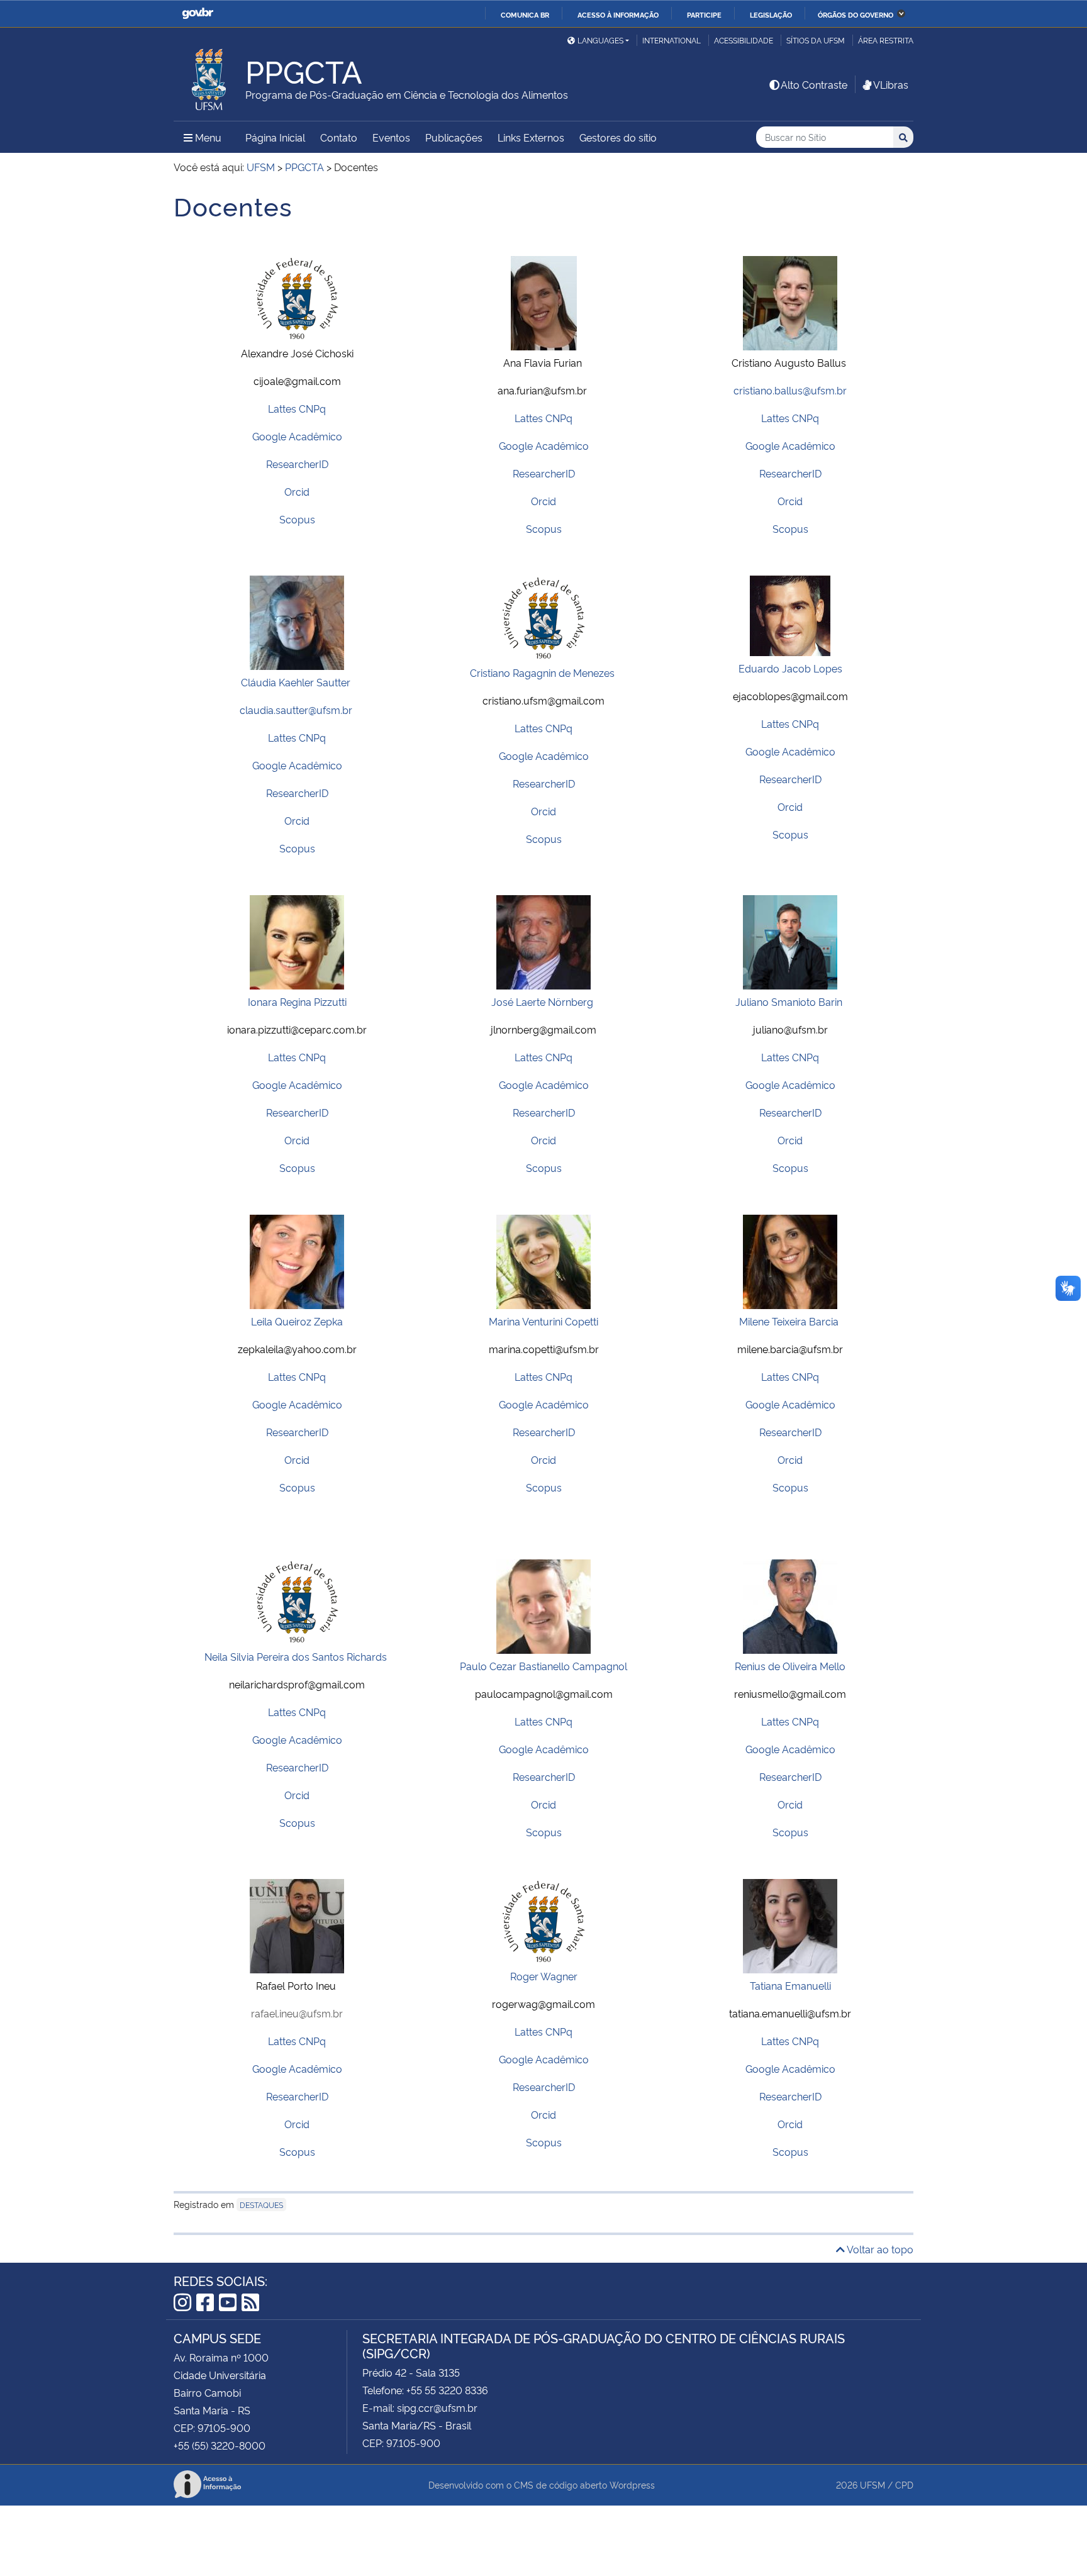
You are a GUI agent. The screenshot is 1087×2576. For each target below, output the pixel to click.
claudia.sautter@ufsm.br (296, 710)
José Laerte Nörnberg (542, 1001)
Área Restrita (886, 40)
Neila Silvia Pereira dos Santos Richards (296, 1656)
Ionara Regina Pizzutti (297, 1001)
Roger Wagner (544, 1976)
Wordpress (632, 2484)
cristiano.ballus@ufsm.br (790, 390)
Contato (339, 137)
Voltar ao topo (879, 2249)
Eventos (391, 137)
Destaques (261, 2205)
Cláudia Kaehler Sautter (296, 682)
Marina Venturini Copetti (543, 1321)
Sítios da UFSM (816, 40)
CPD (904, 2484)
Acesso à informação (618, 14)
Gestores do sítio (618, 137)
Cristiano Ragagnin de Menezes (542, 672)
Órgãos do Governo (856, 14)
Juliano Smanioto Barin (789, 1001)
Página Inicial (275, 137)
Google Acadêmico (297, 436)
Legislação (771, 14)
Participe (704, 14)
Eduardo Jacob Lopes (790, 668)
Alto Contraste (814, 84)
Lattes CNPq (297, 408)
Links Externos (531, 137)
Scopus (297, 519)
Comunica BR (525, 14)
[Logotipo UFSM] (209, 76)
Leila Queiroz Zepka (297, 1321)
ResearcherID (297, 464)
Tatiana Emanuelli (790, 1985)
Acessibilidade (744, 40)
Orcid (297, 491)
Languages (600, 40)
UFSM (872, 2484)
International (672, 40)
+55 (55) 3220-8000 (220, 2445)
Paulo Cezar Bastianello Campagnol (543, 1666)
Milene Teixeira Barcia (789, 1321)
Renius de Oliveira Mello (790, 1666)
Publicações (454, 137)
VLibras (891, 84)
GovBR (198, 14)
